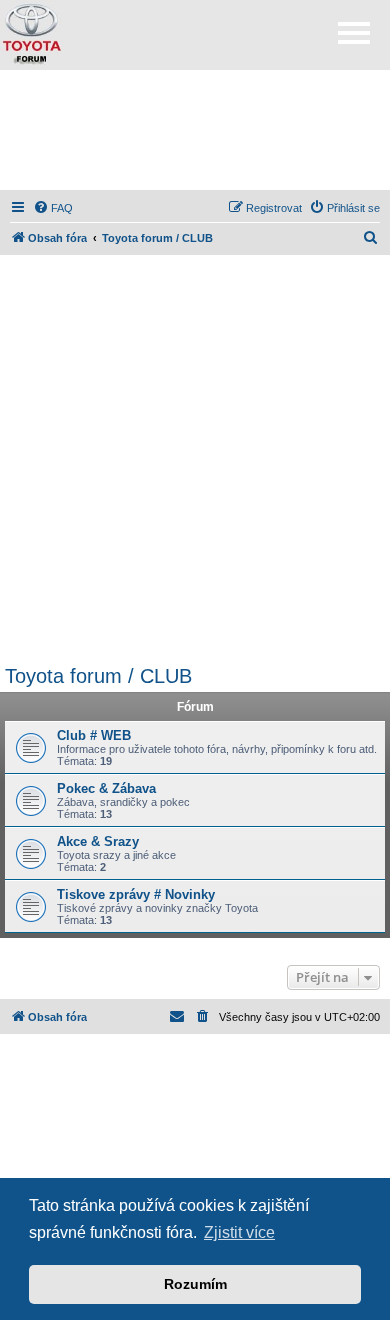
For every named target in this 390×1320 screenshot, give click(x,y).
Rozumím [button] (195, 1284)
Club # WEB (94, 735)
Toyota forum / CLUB (98, 676)
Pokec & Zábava (106, 788)
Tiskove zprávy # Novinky (136, 894)
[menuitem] (53, 208)
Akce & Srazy (98, 841)
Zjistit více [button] (239, 1232)
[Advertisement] (195, 130)
